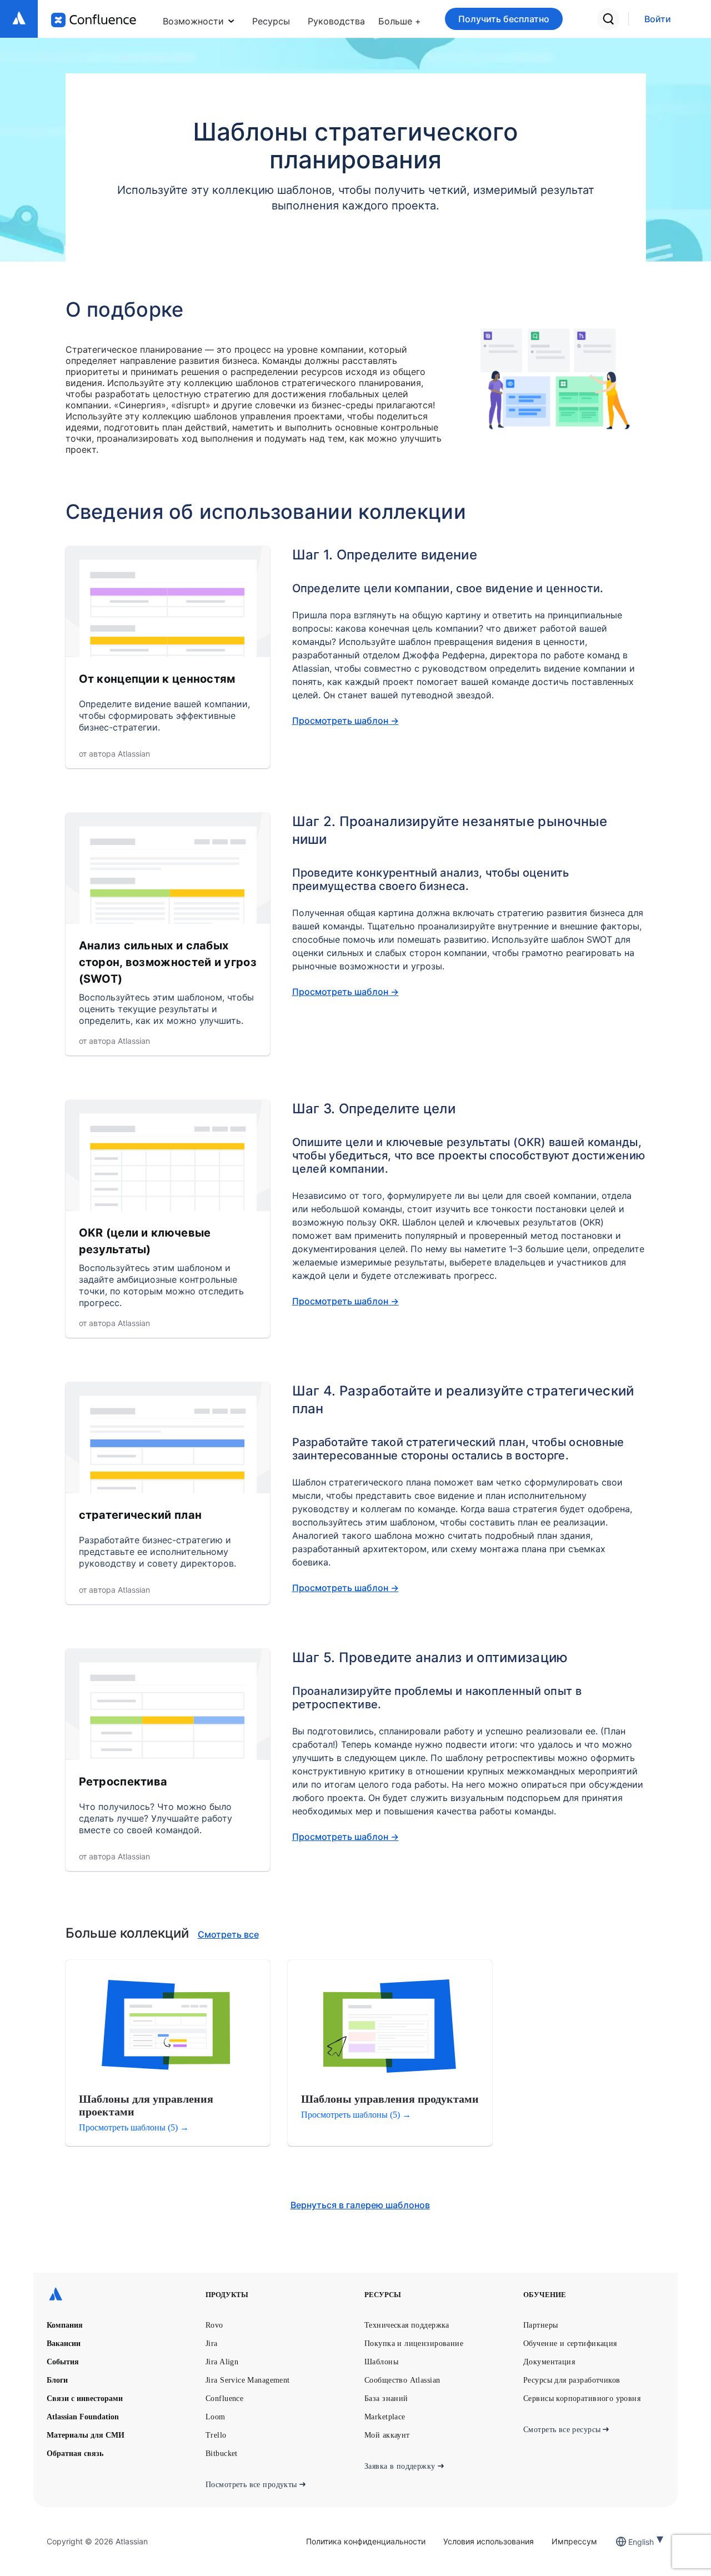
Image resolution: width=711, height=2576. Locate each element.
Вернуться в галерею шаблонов (360, 2205)
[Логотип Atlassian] (19, 19)
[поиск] (608, 19)
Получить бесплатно (504, 19)
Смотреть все (228, 1934)
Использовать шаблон (140, 612)
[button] (400, 19)
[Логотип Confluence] (94, 20)
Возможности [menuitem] (193, 21)
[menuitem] (400, 19)
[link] (658, 19)
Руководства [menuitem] (336, 21)
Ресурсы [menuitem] (271, 21)
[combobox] (629, 2542)
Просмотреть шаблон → (346, 721)
